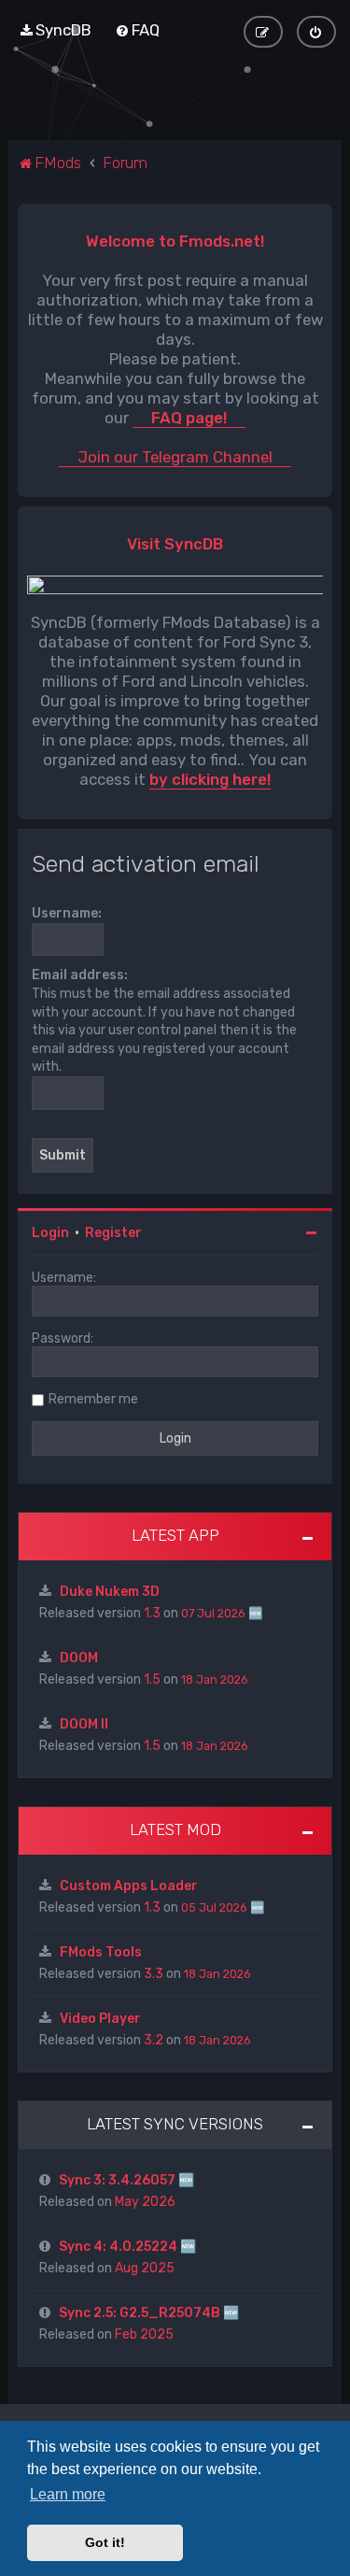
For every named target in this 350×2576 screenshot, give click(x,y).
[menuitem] (55, 30)
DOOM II (84, 1724)
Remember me (93, 1399)
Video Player (100, 2019)
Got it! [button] (105, 2542)
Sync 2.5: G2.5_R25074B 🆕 (149, 2313)
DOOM (79, 1658)
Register (113, 1233)
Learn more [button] (68, 2494)
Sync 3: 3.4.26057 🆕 (126, 2180)
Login (50, 1233)
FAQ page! (189, 418)
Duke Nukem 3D (110, 1592)
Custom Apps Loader (129, 1886)
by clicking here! (210, 780)
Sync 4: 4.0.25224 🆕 (127, 2247)
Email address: (80, 975)
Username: (67, 913)
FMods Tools (101, 1952)
